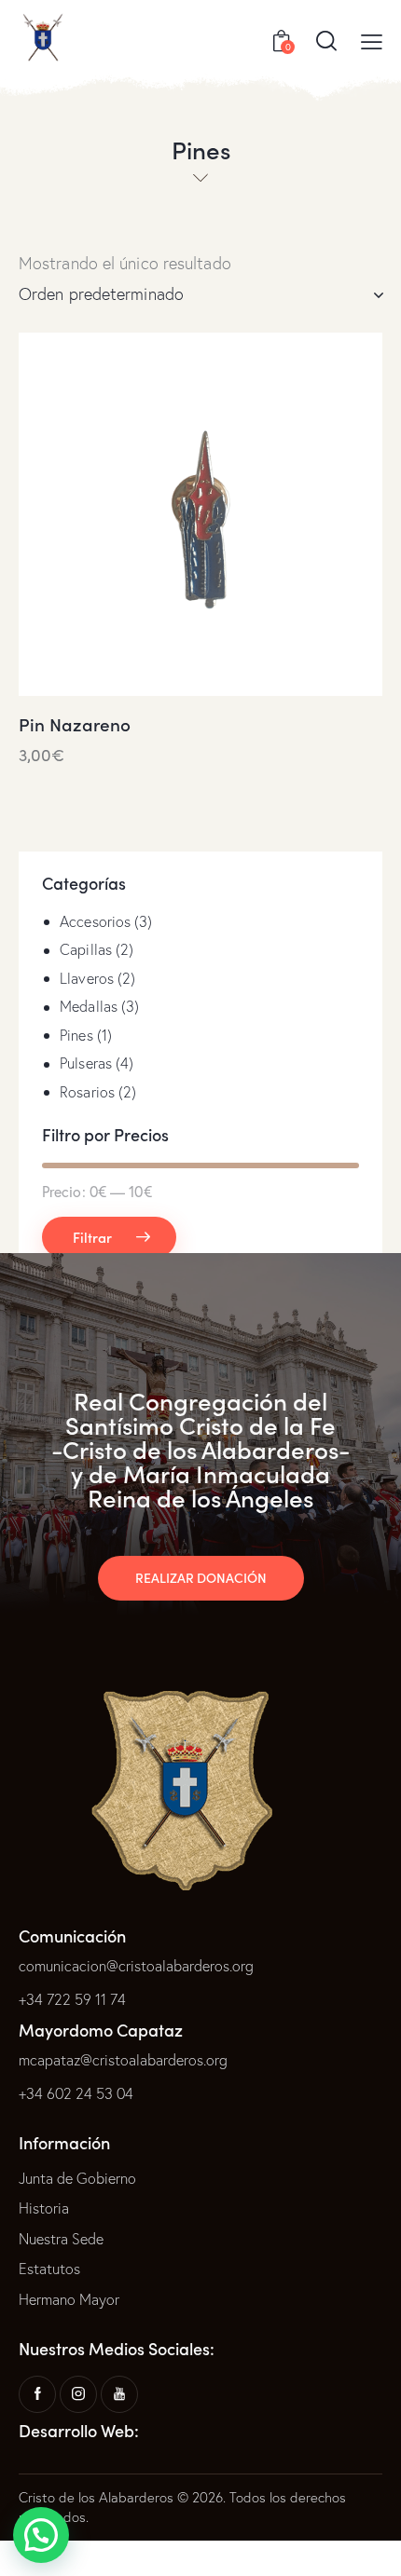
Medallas (89, 1006)
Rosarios (87, 1092)
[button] (41, 2535)
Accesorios (95, 921)
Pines (76, 1035)
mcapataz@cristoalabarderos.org (123, 2060)
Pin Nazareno (75, 724)
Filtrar (92, 1237)
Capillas (86, 949)
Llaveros (87, 978)
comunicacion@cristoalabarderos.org (136, 1966)
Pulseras (86, 1063)
